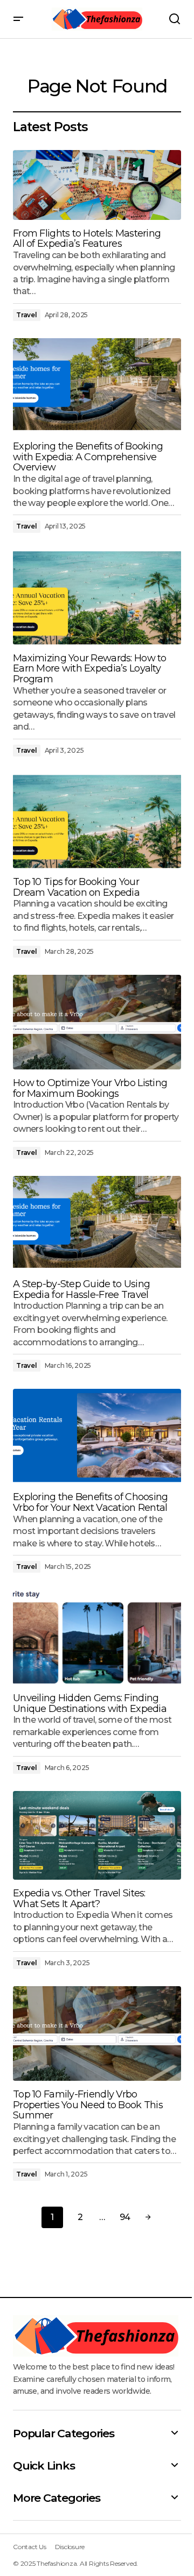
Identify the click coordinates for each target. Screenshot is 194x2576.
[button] (18, 19)
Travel (27, 315)
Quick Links (44, 2466)
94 (125, 2217)
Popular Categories (64, 2433)
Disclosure (70, 2547)
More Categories (56, 2498)
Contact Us (30, 2547)
